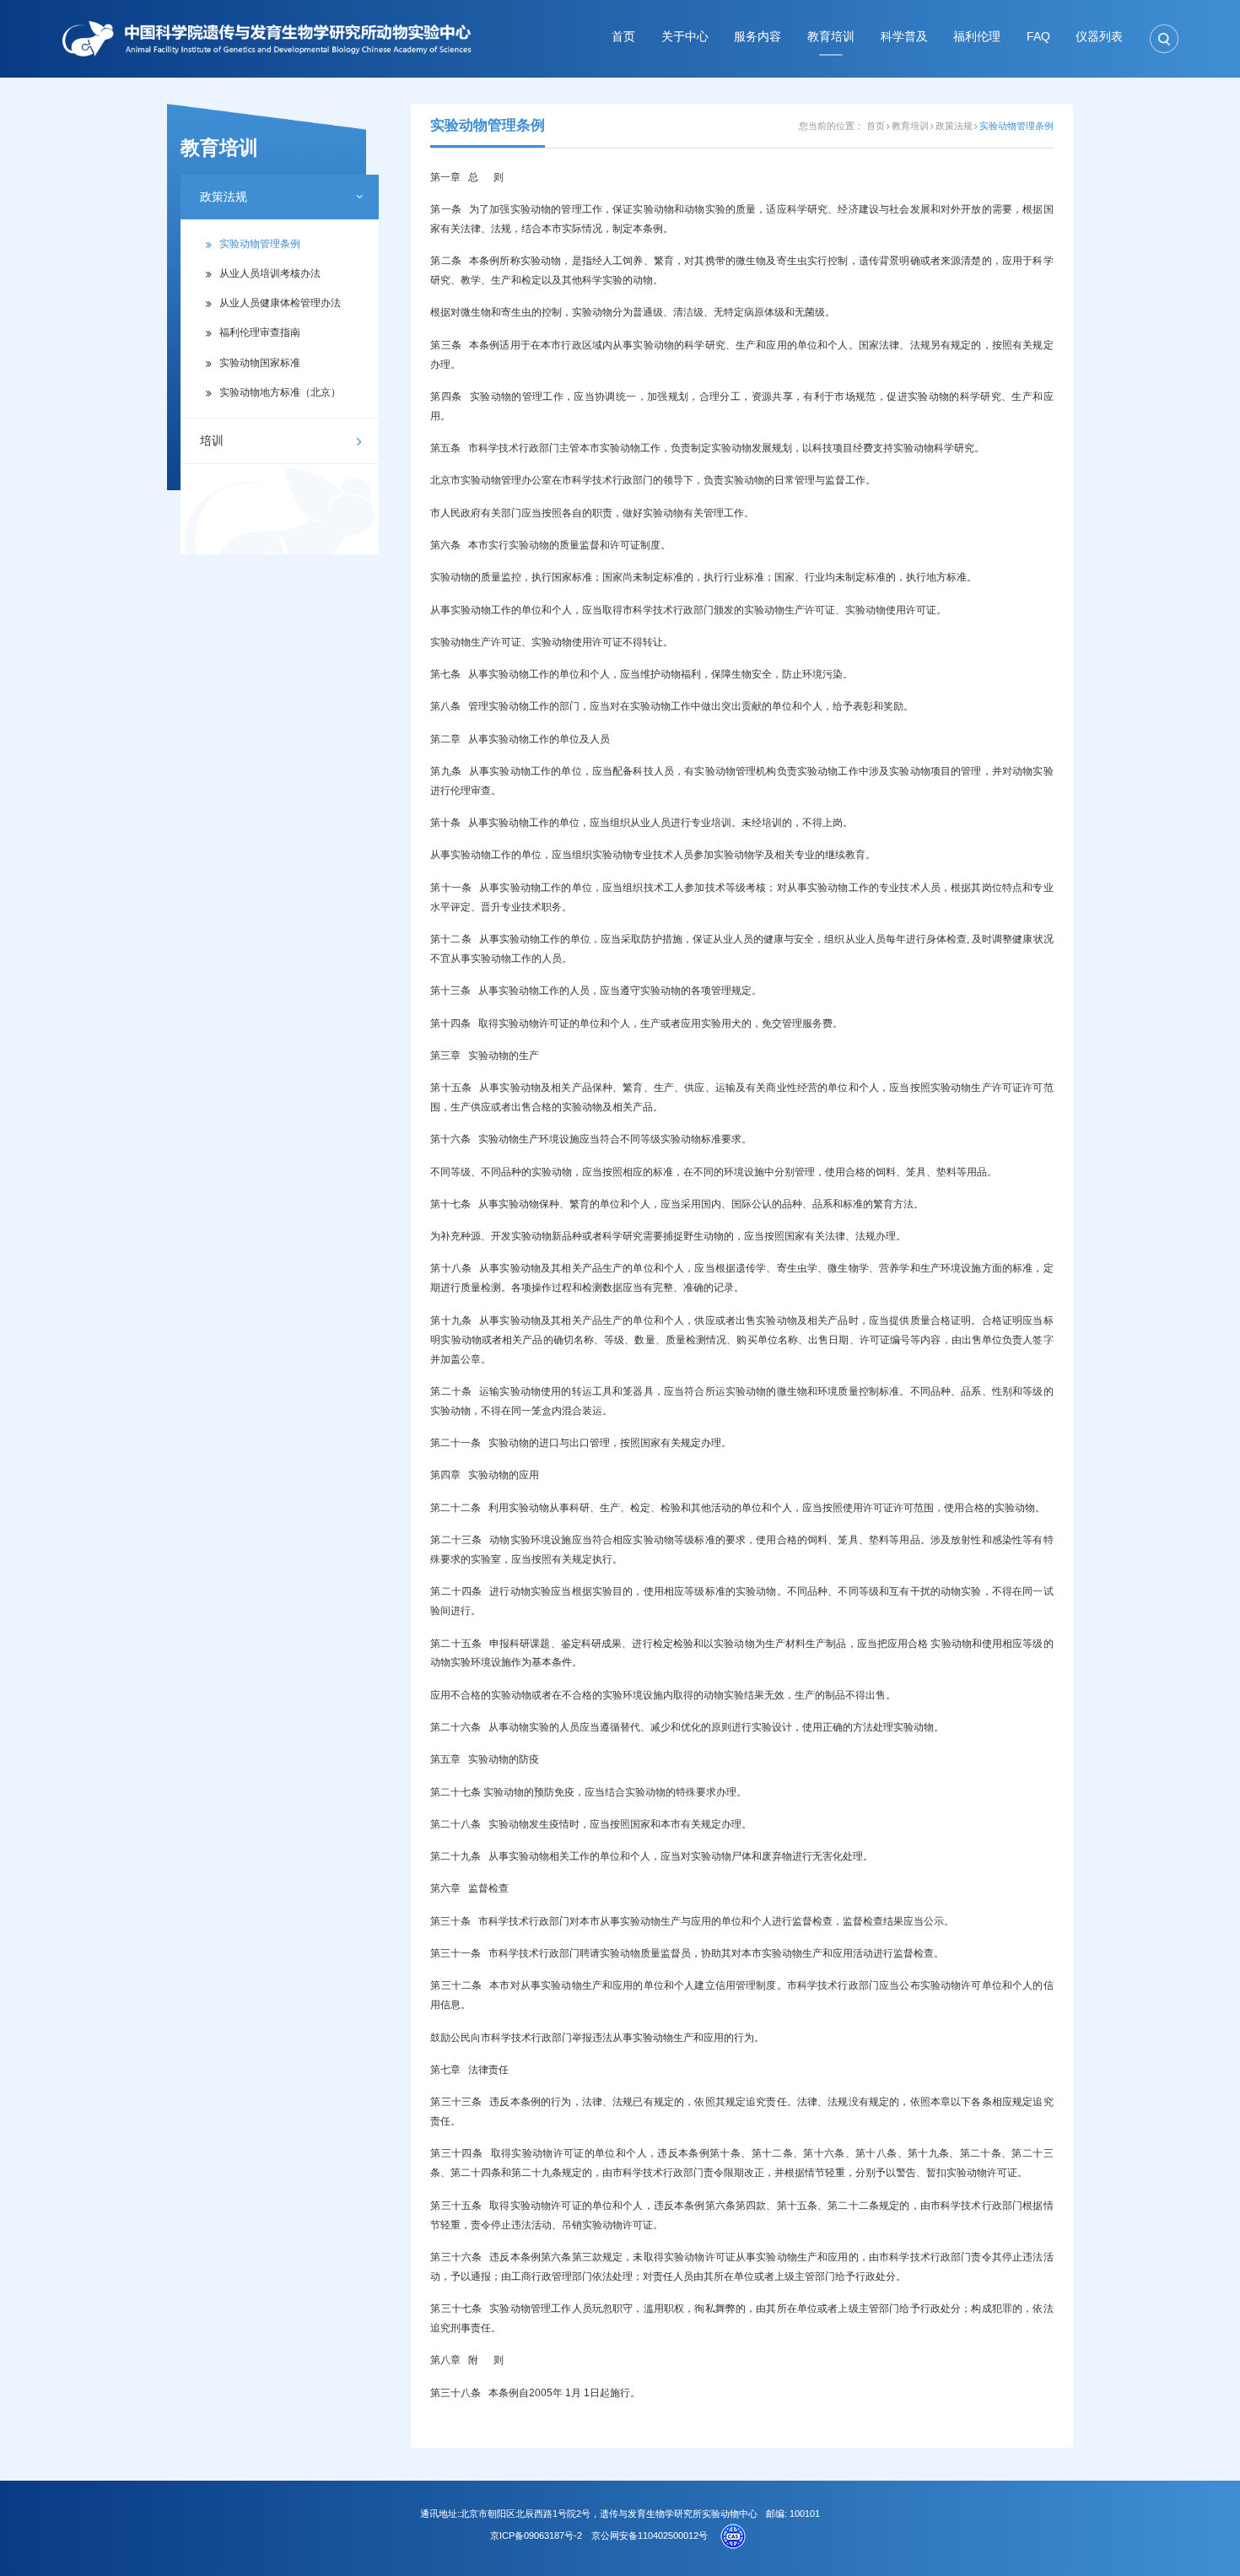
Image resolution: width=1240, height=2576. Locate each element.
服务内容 (757, 37)
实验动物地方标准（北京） (280, 392)
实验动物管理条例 (260, 244)
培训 (212, 441)
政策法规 (224, 197)
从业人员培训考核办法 (270, 273)
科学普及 (904, 37)
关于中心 (685, 37)
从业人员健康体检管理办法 (280, 303)
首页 (623, 37)
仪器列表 (1099, 37)
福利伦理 (977, 37)
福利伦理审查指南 (260, 332)
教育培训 (831, 37)
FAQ (1038, 37)
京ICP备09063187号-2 (536, 2535)
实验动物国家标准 (260, 363)
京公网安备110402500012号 (650, 2535)
